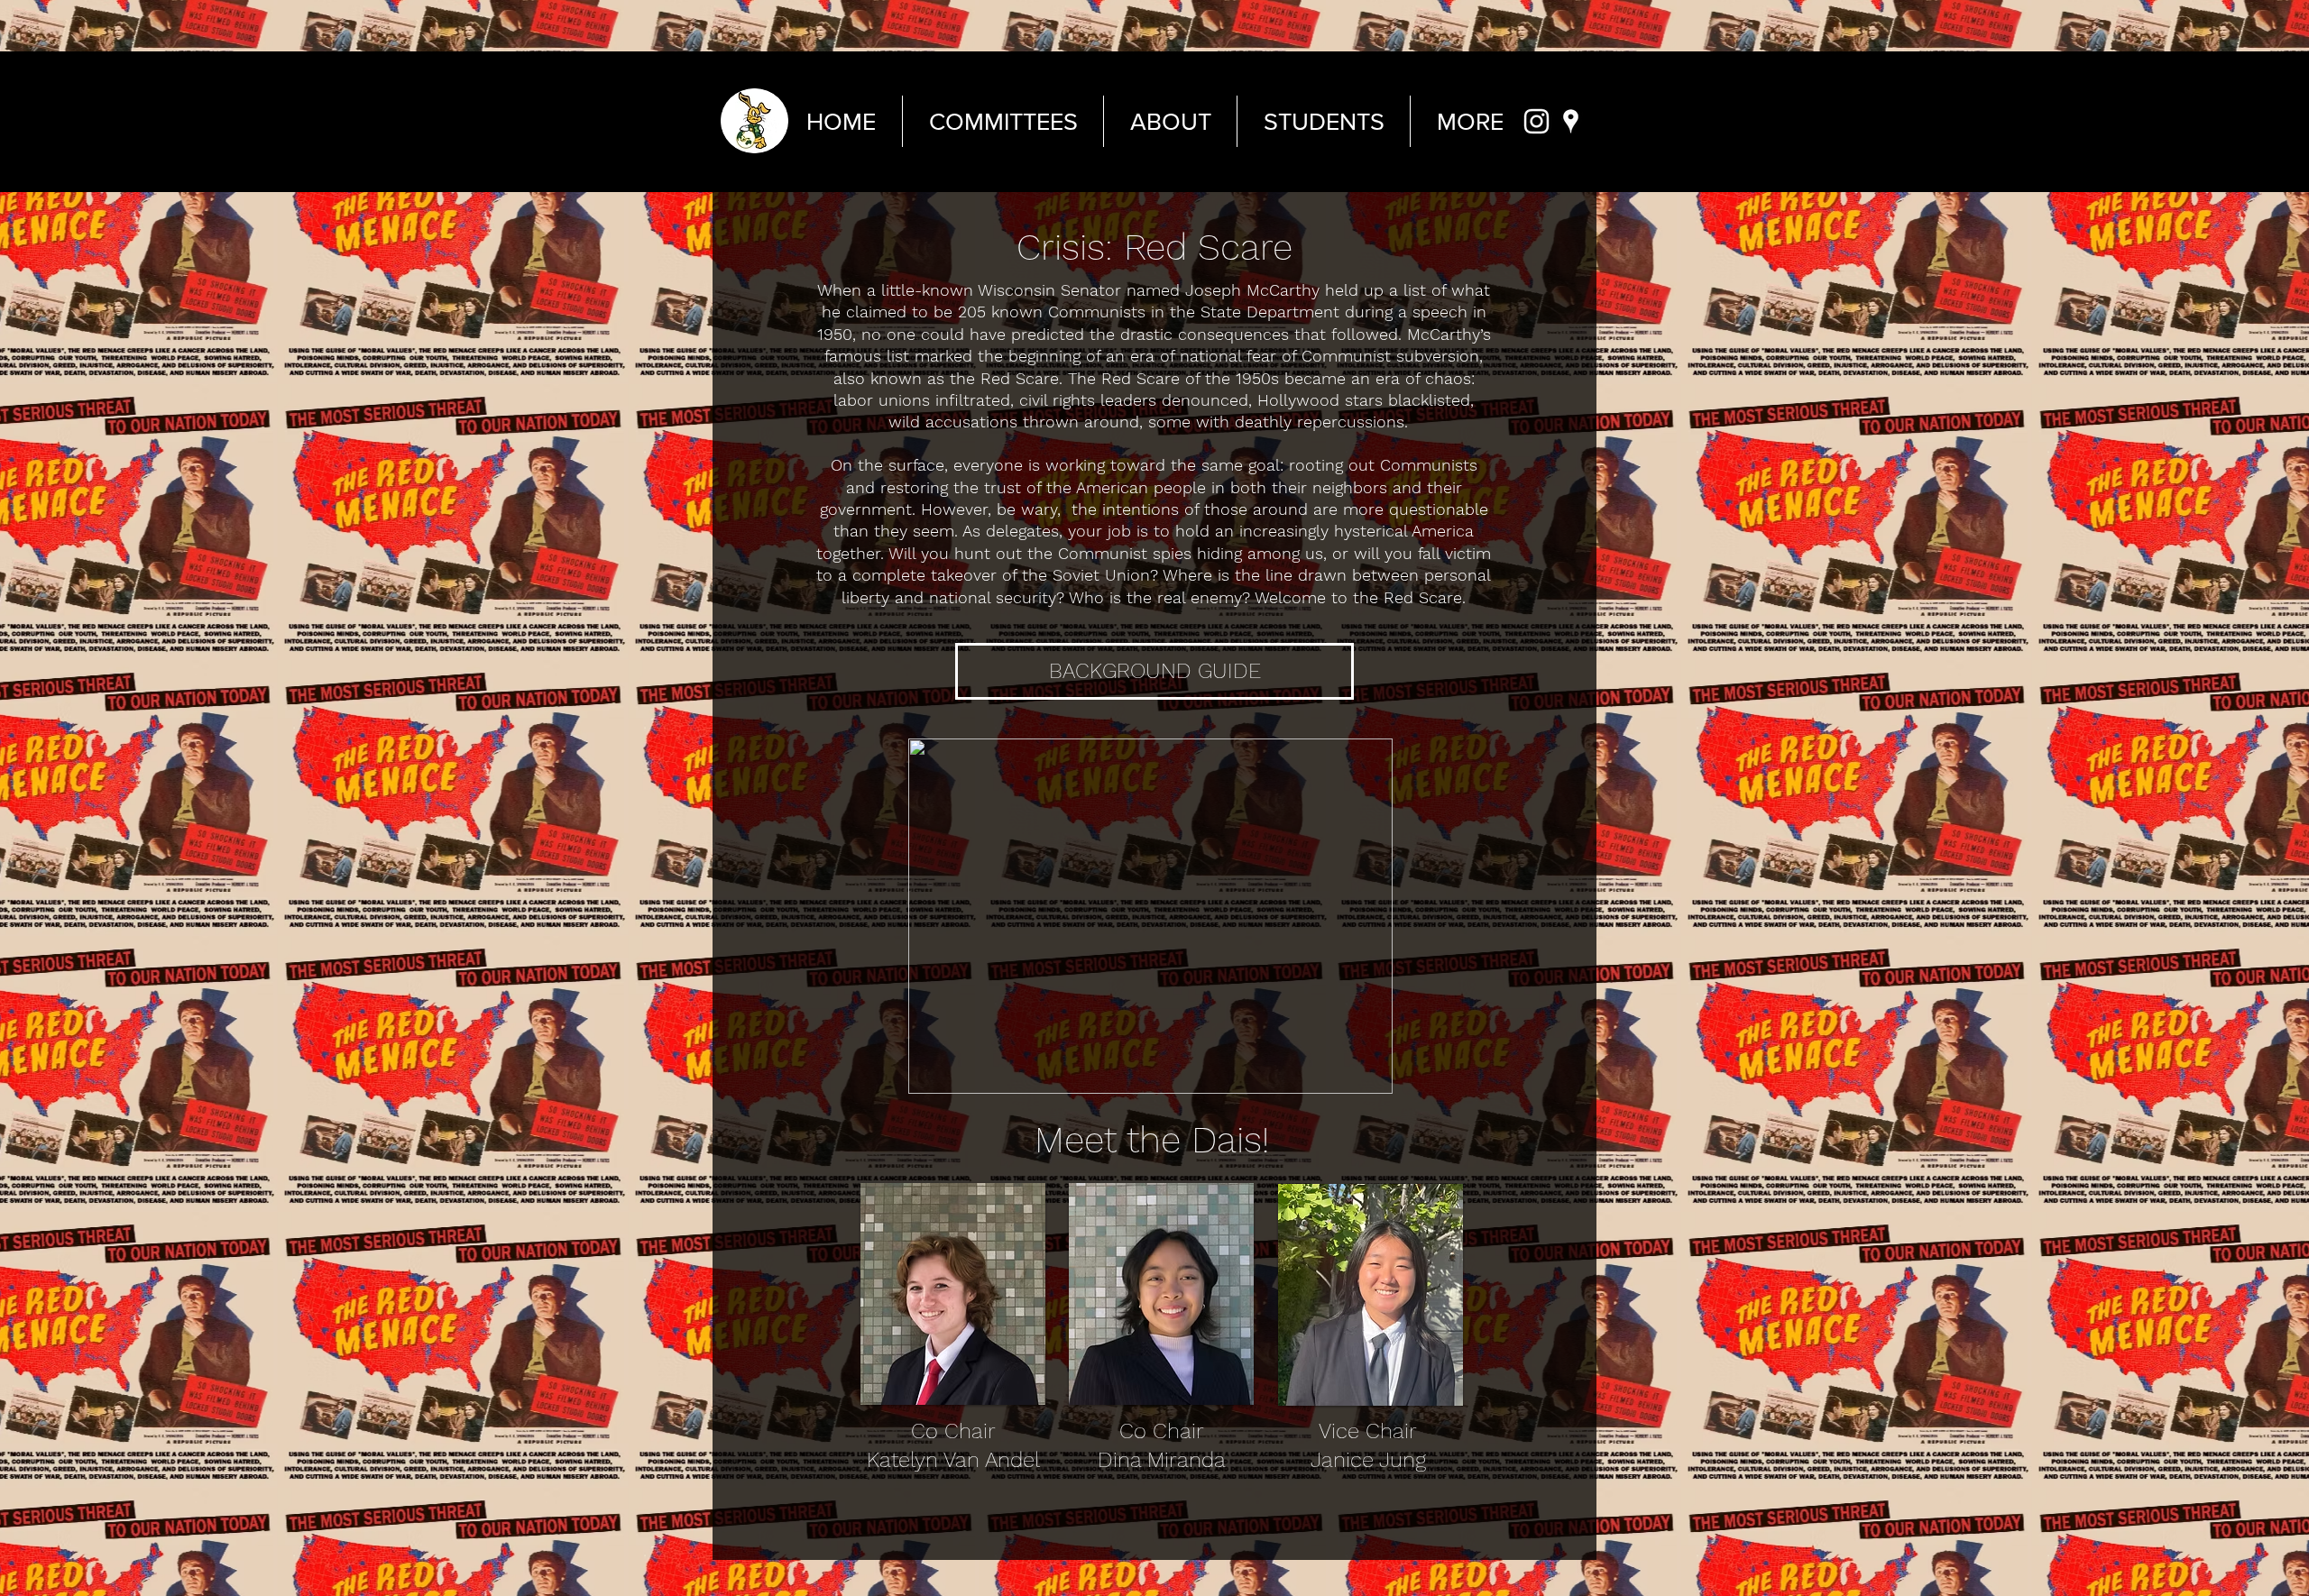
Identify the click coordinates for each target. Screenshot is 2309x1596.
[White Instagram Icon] (1536, 121)
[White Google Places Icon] (1571, 121)
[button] (1370, 1074)
